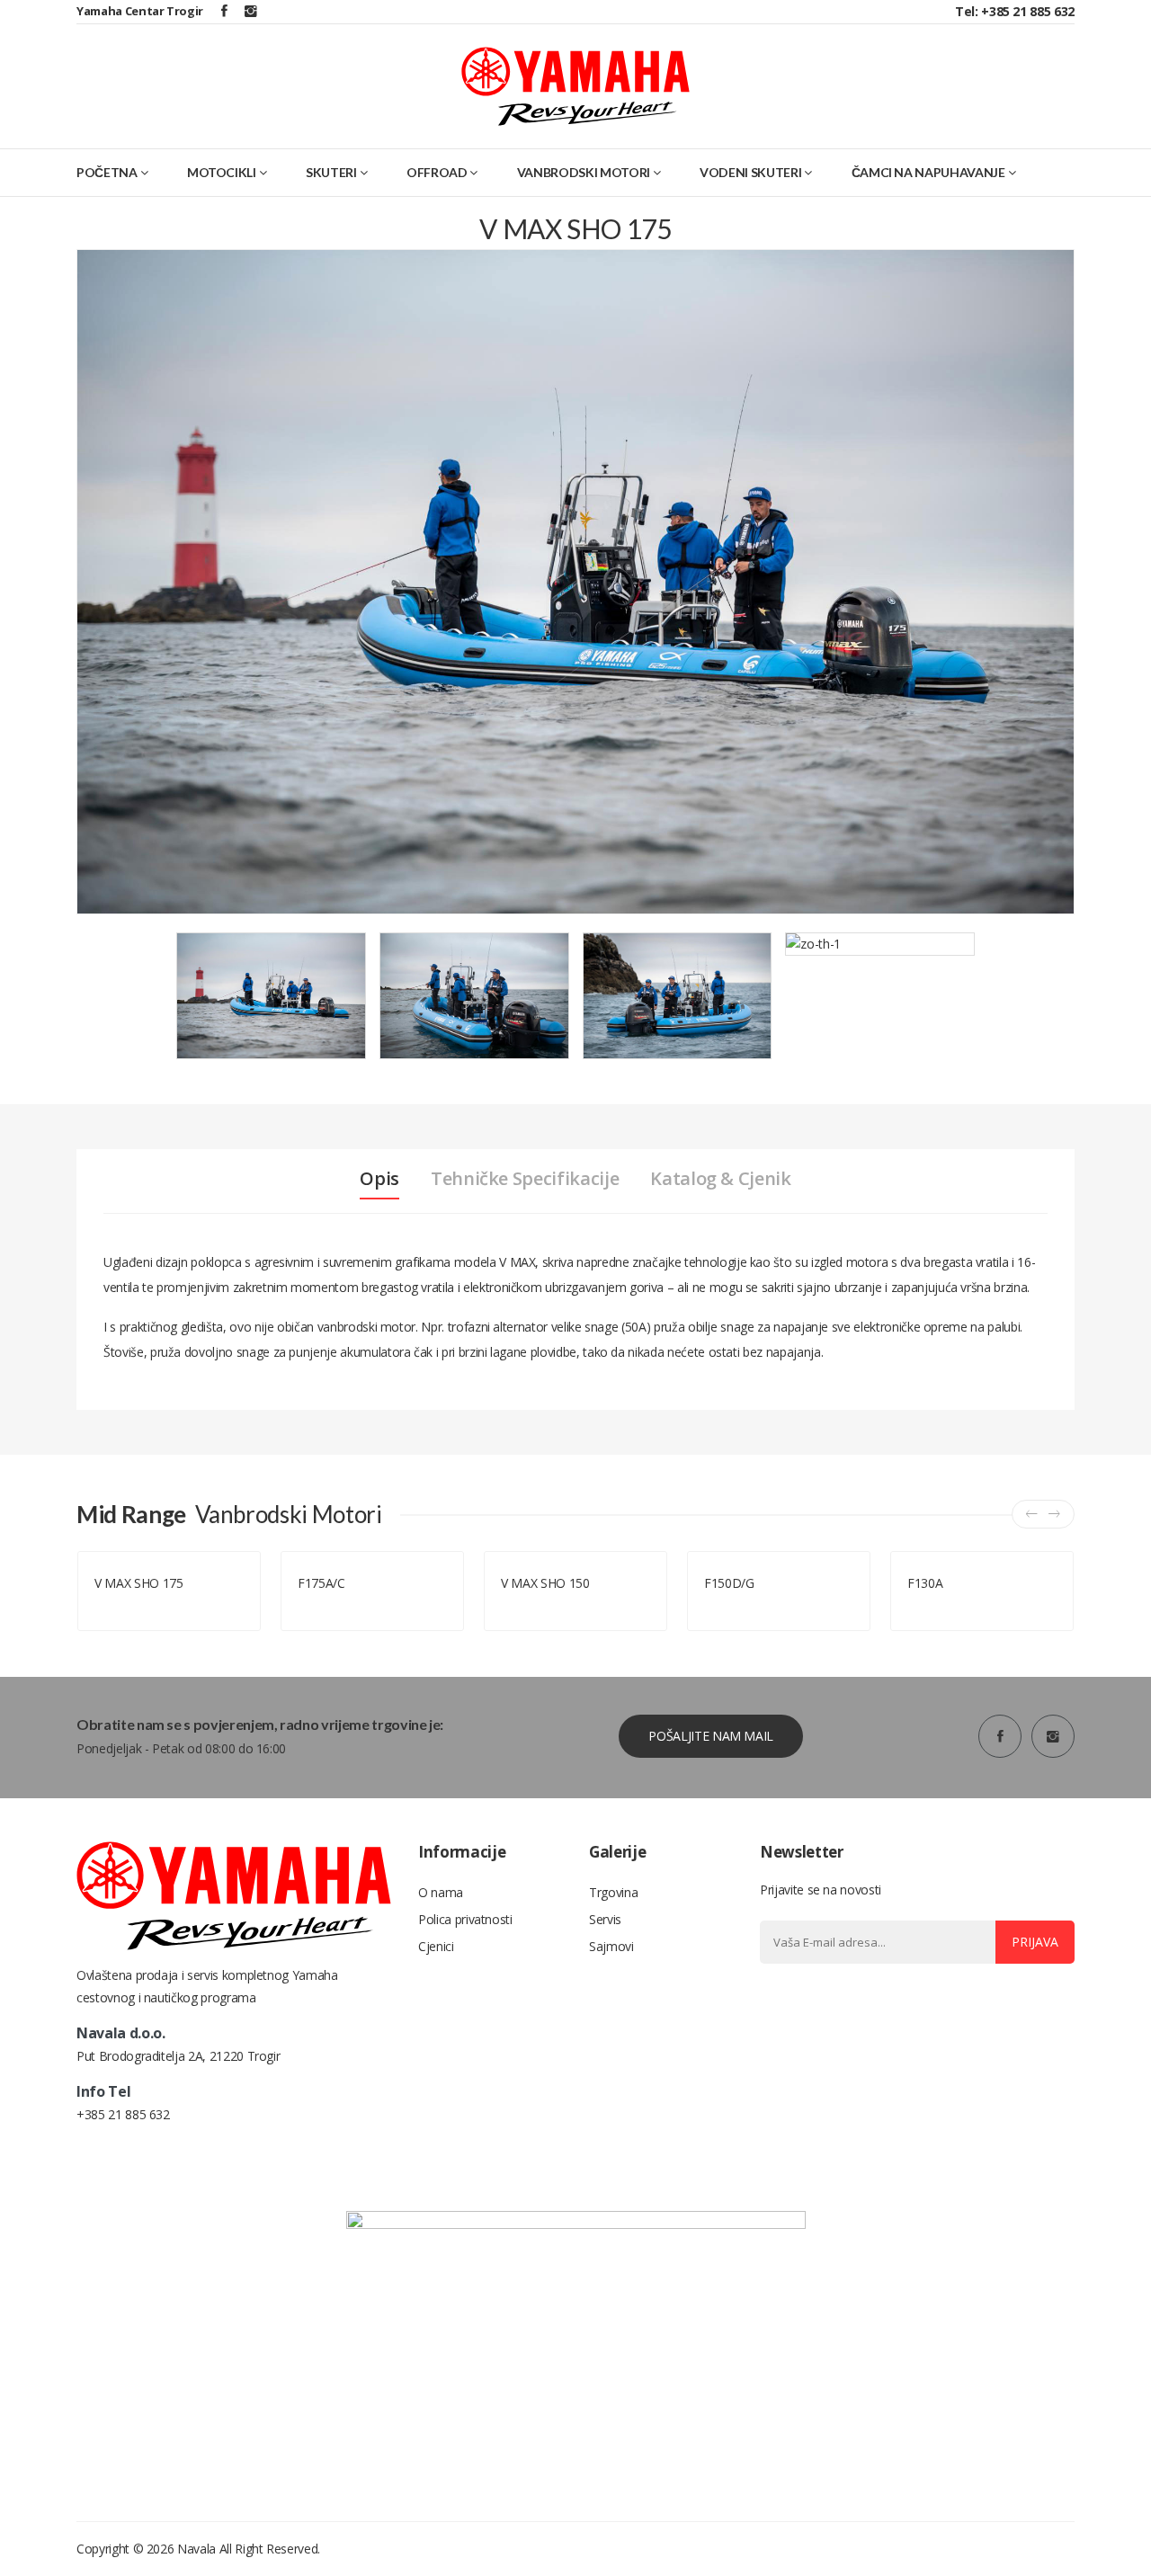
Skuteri (331, 172)
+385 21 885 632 (123, 2114)
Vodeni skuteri (750, 172)
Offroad (437, 172)
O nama (441, 1892)
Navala (196, 2549)
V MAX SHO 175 (138, 1583)
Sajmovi (611, 1946)
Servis (605, 1919)
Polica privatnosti (465, 1919)
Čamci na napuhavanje (928, 172)
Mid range (122, 1604)
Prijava (1035, 1942)
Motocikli (222, 172)
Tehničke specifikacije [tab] (525, 1179)
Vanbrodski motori (584, 172)
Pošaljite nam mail (711, 1736)
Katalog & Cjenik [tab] (720, 1179)
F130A (925, 1583)
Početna (107, 172)
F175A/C (321, 1583)
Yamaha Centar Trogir (140, 11)
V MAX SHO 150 (545, 1583)
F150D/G (729, 1583)
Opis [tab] (379, 1179)
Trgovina (613, 1892)
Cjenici (436, 1946)
